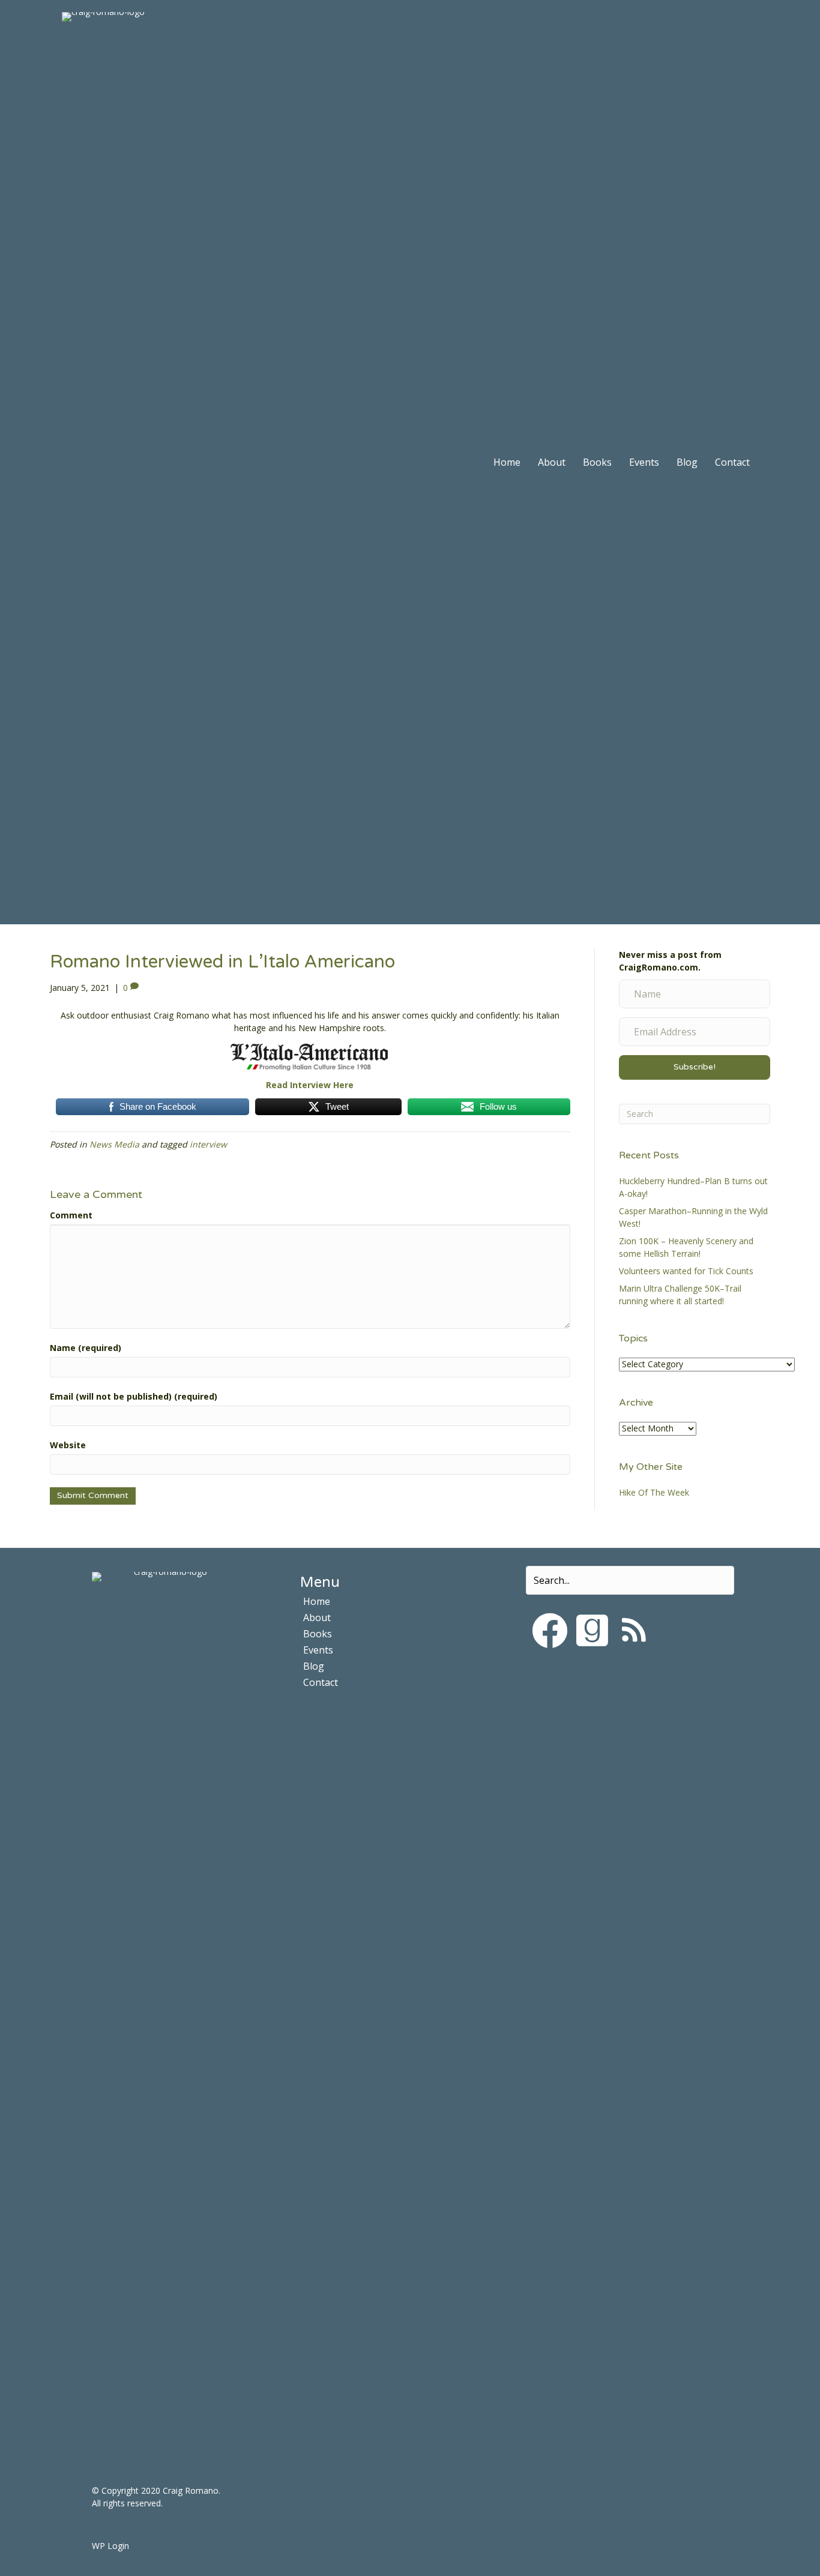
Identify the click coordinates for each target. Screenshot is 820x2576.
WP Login (110, 2546)
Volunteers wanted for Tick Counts (686, 1271)
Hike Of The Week (654, 1492)
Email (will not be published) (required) (134, 1396)
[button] (550, 1631)
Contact (732, 462)
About (552, 462)
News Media (114, 1144)
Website (68, 1445)
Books (597, 462)
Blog (687, 462)
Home (507, 462)
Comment (71, 1215)
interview (208, 1144)
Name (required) (86, 1348)
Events (644, 462)
